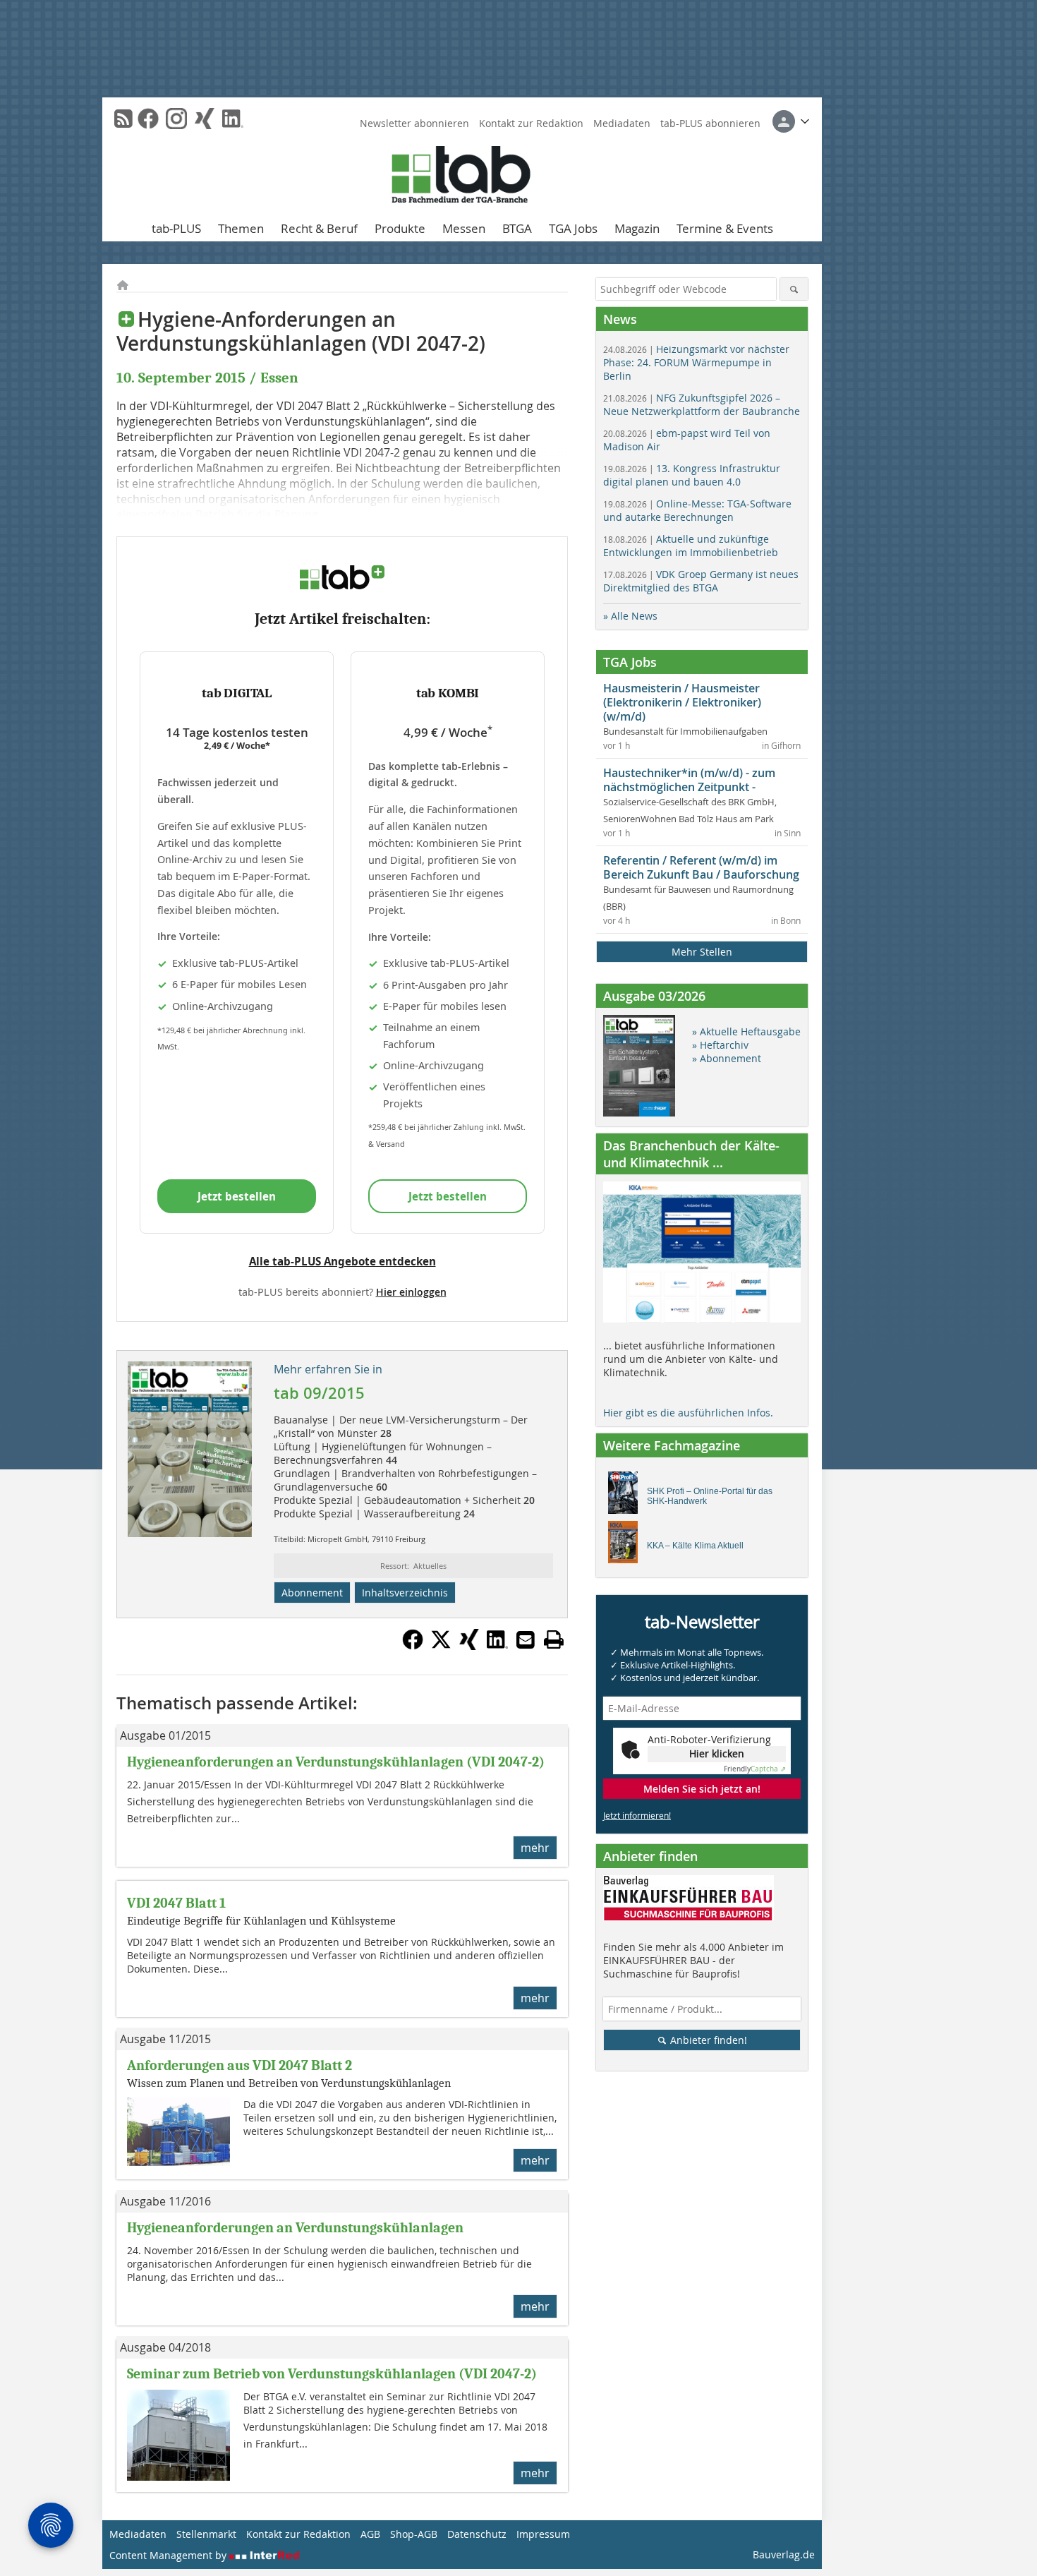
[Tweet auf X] (441, 1646)
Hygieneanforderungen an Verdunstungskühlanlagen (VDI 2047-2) (336, 1762)
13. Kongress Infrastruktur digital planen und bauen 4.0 (692, 475)
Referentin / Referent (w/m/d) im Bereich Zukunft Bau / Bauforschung (701, 867)
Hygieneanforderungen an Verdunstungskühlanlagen (295, 2228)
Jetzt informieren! (637, 1815)
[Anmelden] (791, 121)
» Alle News (630, 616)
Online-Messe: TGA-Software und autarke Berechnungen (697, 510)
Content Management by (169, 2555)
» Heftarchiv (720, 1045)
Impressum (543, 2534)
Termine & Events (725, 228)
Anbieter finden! (707, 2040)
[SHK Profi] (627, 1496)
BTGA (517, 228)
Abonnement (312, 1593)
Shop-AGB (414, 2534)
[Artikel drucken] (554, 1639)
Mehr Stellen (702, 952)
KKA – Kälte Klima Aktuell (695, 1546)
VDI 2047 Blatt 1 (176, 1903)
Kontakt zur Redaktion (531, 123)
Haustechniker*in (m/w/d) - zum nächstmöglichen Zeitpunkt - (689, 780)
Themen (241, 228)
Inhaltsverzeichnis (405, 1593)
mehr (535, 1848)
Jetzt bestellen (237, 1196)
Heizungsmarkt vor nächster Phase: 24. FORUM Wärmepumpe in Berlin (696, 362)
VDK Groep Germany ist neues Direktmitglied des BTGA (701, 581)
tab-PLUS (176, 228)
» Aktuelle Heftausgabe (746, 1031)
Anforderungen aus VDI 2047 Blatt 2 (239, 2065)
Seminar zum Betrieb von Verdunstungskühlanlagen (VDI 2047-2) (332, 2374)
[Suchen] (794, 289)
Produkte (400, 228)
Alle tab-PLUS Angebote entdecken (342, 1261)
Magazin (637, 228)
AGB (370, 2534)
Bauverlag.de (784, 2554)
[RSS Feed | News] (123, 119)
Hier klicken (717, 1753)
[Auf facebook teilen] (413, 1646)
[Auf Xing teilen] (469, 1646)
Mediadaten (622, 123)
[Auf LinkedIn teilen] (497, 1646)
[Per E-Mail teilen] (526, 1639)
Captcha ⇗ (755, 1769)
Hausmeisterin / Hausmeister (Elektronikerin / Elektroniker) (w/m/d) (682, 702)
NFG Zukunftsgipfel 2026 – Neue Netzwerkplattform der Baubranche (702, 404)
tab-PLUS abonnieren (710, 123)
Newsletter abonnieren (414, 123)
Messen (464, 228)
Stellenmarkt (206, 2534)
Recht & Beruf (319, 228)
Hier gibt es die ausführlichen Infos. (688, 1413)
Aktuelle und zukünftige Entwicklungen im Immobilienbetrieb (691, 546)
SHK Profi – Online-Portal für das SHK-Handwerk (710, 1496)
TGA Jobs (573, 228)
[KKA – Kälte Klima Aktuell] (627, 1546)
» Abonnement (727, 1058)
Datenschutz (477, 2534)
